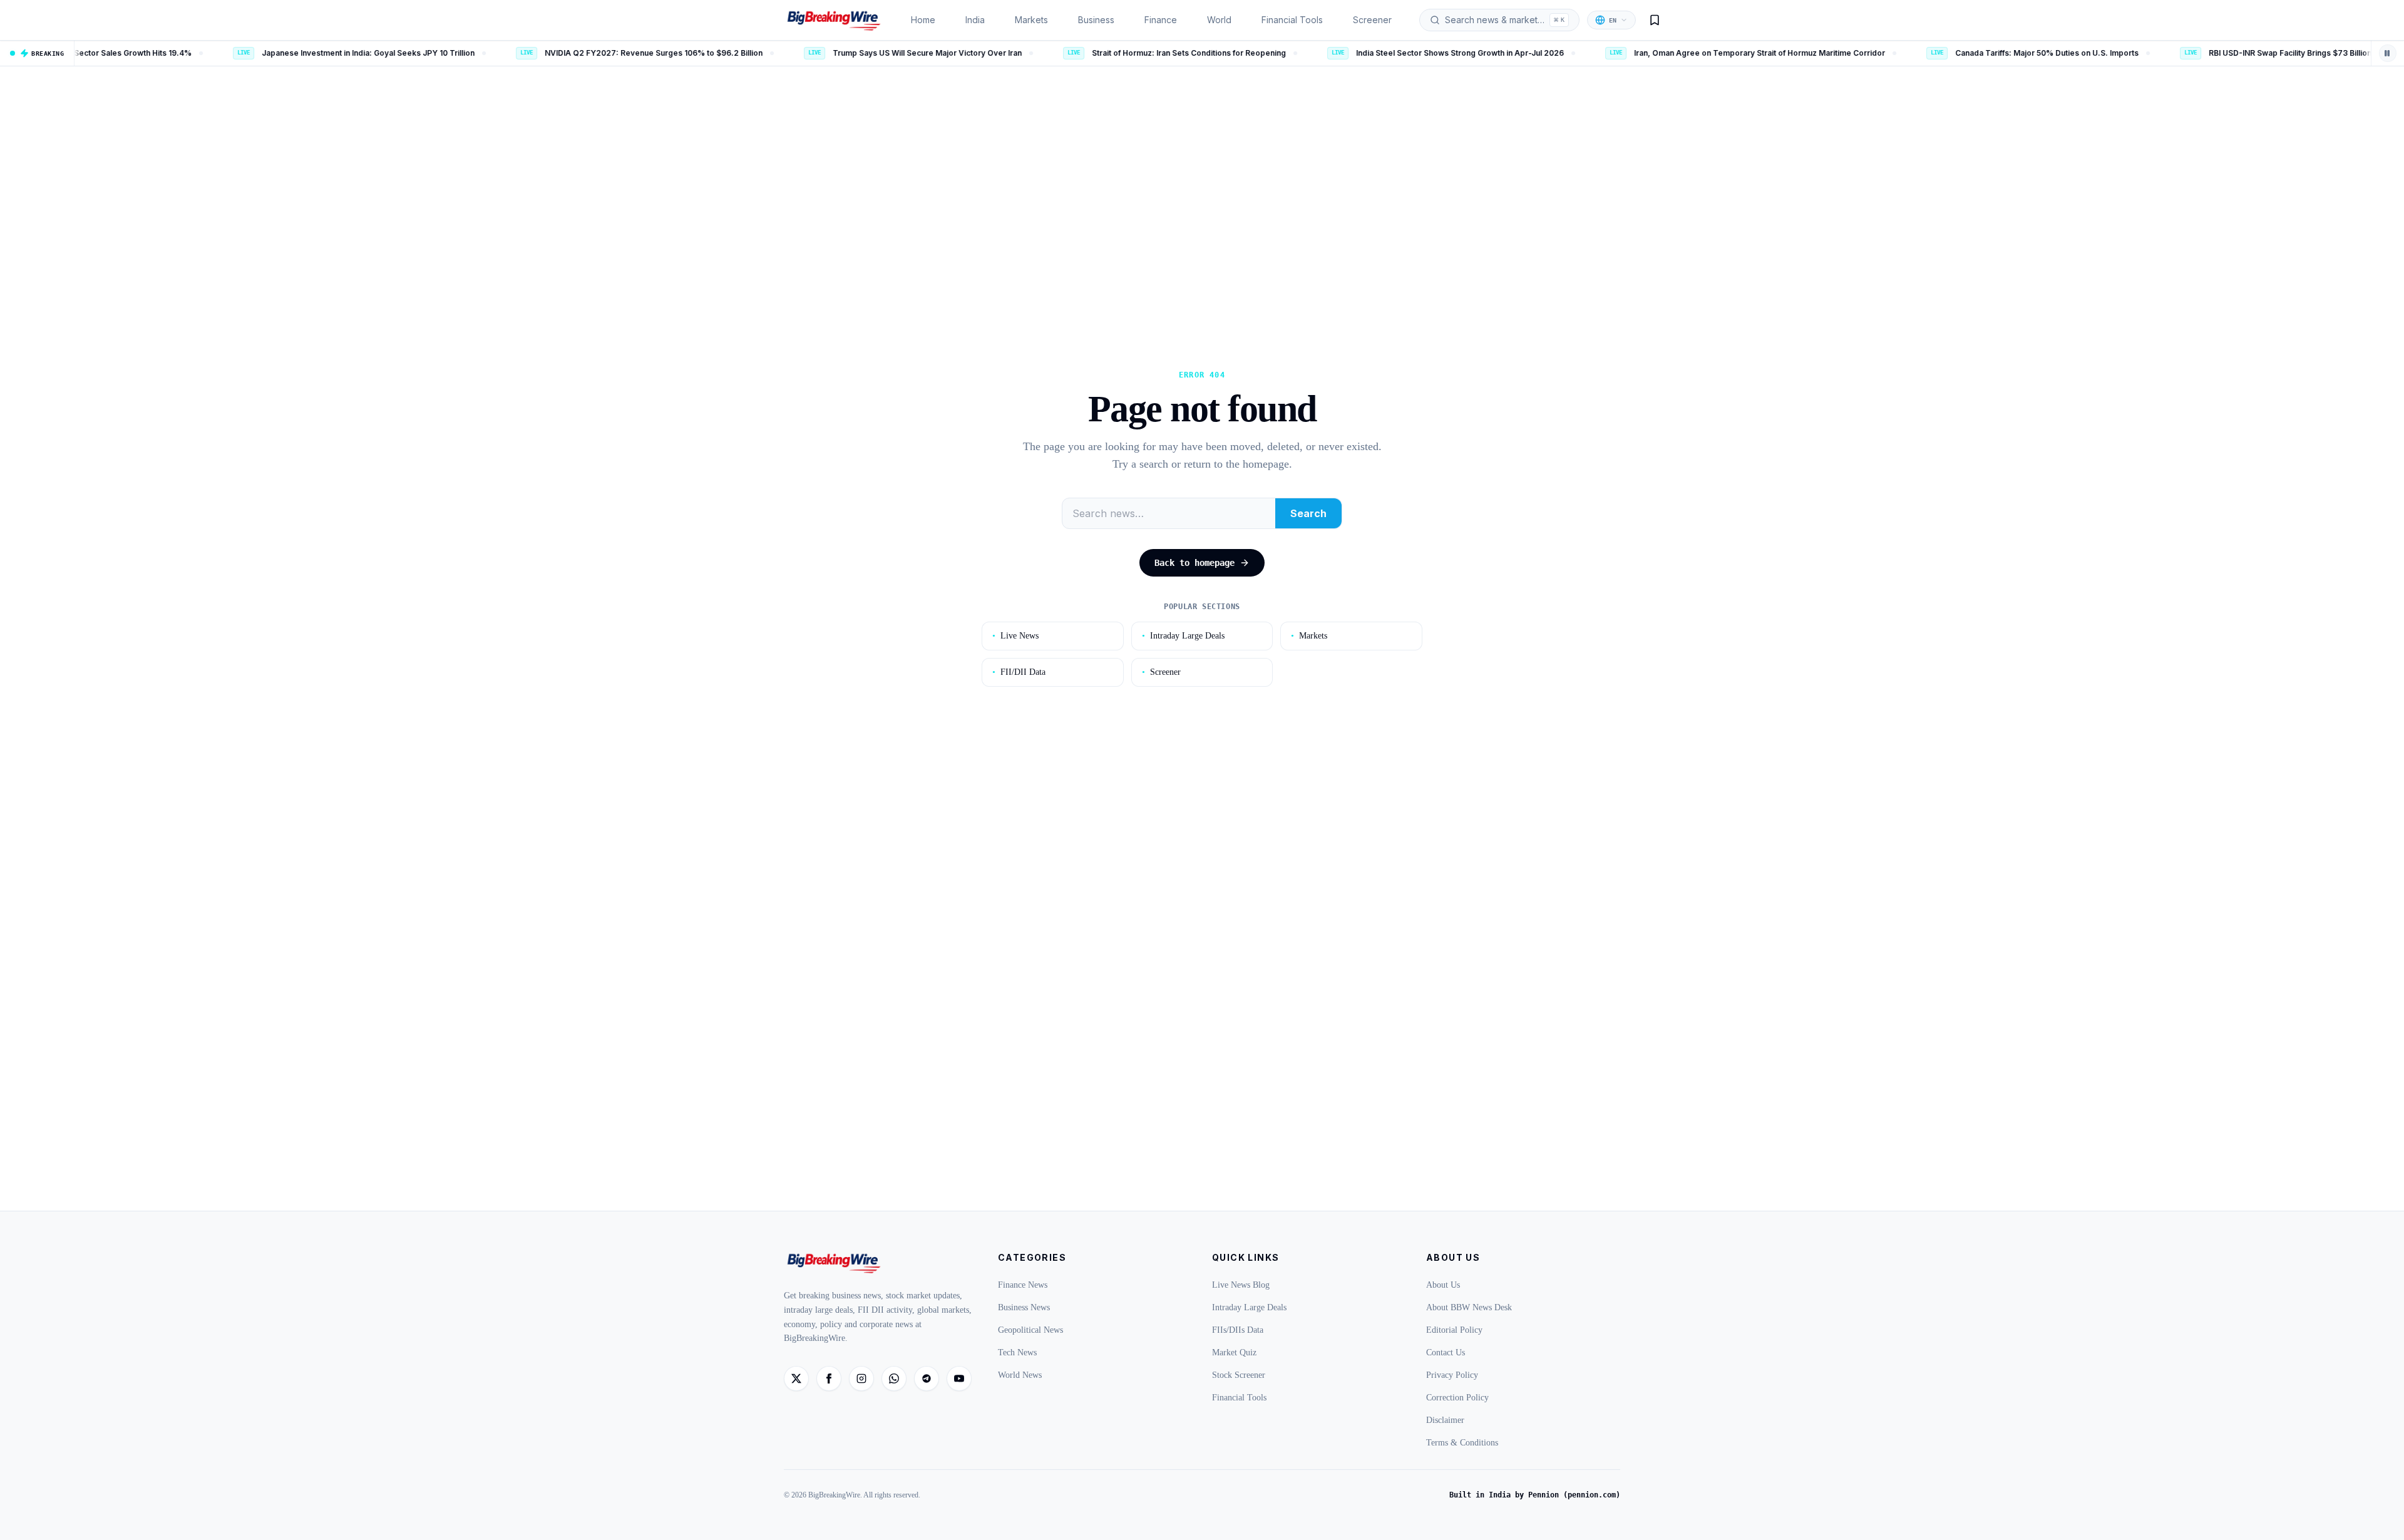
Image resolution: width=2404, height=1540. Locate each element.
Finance (1161, 20)
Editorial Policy (1454, 1330)
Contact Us (1446, 1353)
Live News (1015, 636)
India (975, 20)
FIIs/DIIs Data (1238, 1330)
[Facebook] (829, 1378)
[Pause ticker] (2388, 53)
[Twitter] (796, 1378)
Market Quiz (1234, 1353)
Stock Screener (1239, 1375)
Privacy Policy (1452, 1375)
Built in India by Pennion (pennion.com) (1535, 1495)
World (1219, 20)
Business (1096, 20)
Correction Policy (1457, 1398)
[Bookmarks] (1655, 20)
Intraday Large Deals (1183, 636)
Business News (1024, 1307)
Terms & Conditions (1462, 1443)
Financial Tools (1292, 20)
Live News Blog (1241, 1285)
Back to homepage (1194, 563)
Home (923, 20)
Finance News (1023, 1285)
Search (1308, 513)
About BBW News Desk (1469, 1307)
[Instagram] (861, 1378)
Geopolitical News (1030, 1330)
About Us (1443, 1285)
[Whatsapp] (894, 1378)
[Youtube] (959, 1378)
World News (1020, 1375)
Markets (1031, 20)
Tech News (1017, 1353)
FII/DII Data (1019, 672)
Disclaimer (1445, 1420)
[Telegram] (927, 1378)
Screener (1372, 20)
